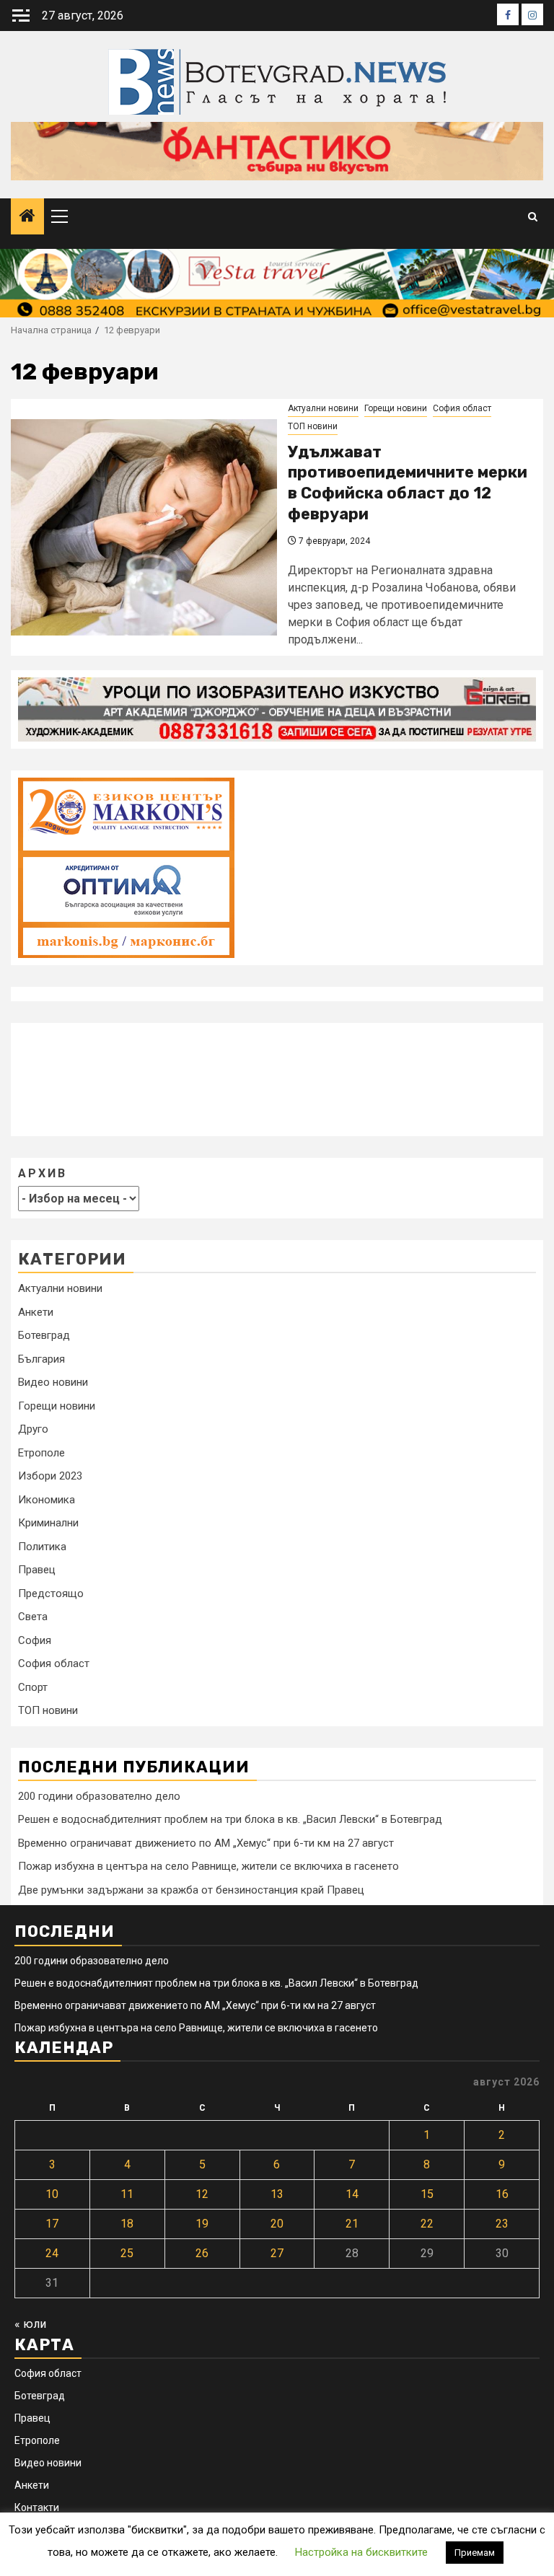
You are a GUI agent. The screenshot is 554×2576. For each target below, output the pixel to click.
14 (352, 2194)
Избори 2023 (50, 1476)
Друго (33, 1429)
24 (52, 2253)
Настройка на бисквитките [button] (361, 2552)
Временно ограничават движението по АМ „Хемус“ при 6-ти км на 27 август (206, 1843)
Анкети (36, 1312)
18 (127, 2224)
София (35, 1640)
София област (462, 408)
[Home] (27, 217)
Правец (37, 1570)
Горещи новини (396, 408)
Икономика (47, 1500)
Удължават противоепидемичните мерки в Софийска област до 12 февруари (408, 483)
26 (202, 2253)
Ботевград (44, 1335)
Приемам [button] (475, 2553)
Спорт (33, 1687)
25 (127, 2253)
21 (352, 2224)
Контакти (37, 2507)
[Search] (533, 217)
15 (427, 2194)
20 (277, 2224)
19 (202, 2224)
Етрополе (41, 1453)
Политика (42, 1547)
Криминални (48, 1523)
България (41, 1359)
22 (427, 2224)
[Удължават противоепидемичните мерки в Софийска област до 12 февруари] (144, 527)
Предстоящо (51, 1593)
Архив (43, 1173)
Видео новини (53, 1382)
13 (277, 2194)
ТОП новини (313, 426)
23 (502, 2224)
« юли (30, 2324)
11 (127, 2194)
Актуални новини (323, 408)
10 (52, 2194)
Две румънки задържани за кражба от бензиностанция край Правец (191, 1890)
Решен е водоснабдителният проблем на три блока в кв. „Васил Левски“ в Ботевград (230, 1819)
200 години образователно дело (99, 1796)
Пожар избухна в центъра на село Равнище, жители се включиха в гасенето (208, 1866)
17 (52, 2224)
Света (33, 1617)
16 (502, 2194)
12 (202, 2194)
